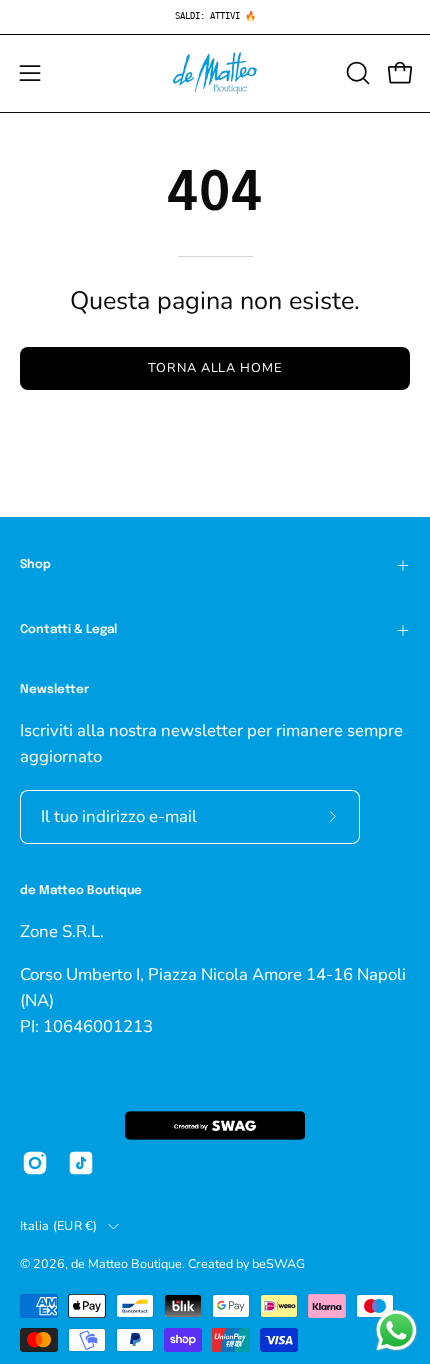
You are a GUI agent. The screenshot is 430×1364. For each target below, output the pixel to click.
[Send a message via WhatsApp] (396, 1330)
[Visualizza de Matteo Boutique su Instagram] (35, 1163)
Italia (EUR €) (59, 1225)
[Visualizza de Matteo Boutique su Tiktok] (81, 1163)
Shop (35, 565)
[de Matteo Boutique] (215, 73)
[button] (356, 73)
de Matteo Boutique (126, 1263)
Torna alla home (215, 368)
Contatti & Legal (68, 630)
